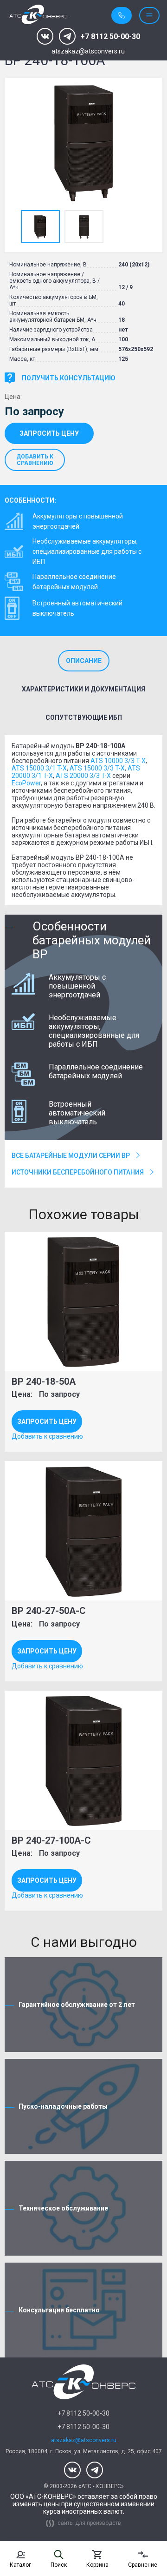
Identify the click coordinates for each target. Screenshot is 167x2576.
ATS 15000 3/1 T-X (39, 768)
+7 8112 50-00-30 (110, 37)
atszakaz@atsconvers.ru (88, 51)
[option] (83, 143)
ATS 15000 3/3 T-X (97, 768)
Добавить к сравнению (35, 460)
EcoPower (26, 783)
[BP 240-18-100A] (83, 143)
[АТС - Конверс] (38, 15)
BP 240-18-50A (44, 1381)
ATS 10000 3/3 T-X (118, 761)
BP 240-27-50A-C (49, 1611)
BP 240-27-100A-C (51, 1840)
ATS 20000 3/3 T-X (83, 776)
